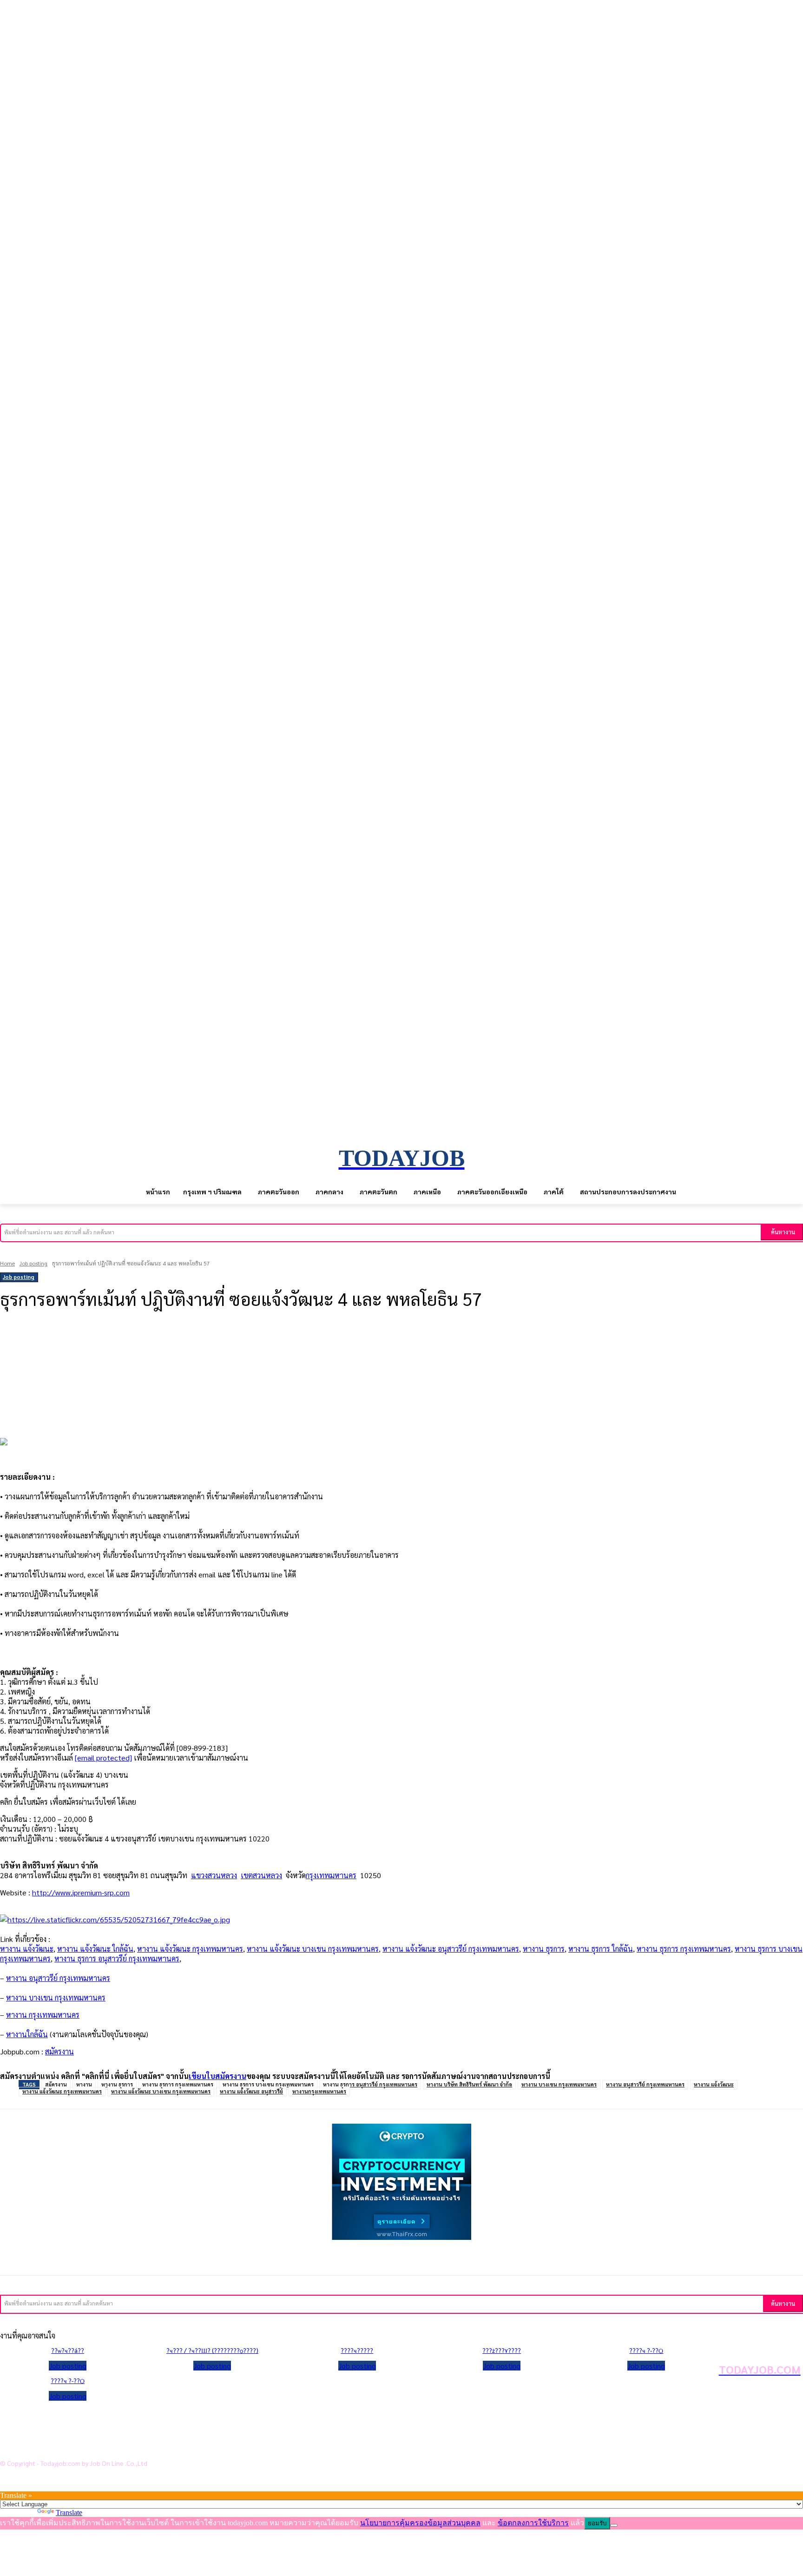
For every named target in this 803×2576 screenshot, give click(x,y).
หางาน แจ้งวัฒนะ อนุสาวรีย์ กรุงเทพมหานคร (451, 1949)
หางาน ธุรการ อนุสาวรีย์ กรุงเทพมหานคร (117, 1958)
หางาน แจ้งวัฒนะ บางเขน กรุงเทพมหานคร (313, 1949)
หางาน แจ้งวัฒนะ (27, 1949)
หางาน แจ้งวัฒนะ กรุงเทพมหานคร (190, 1949)
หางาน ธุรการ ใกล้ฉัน (601, 1949)
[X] (120, 1350)
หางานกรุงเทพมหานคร (319, 2091)
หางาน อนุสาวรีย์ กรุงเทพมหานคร (645, 2084)
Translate (69, 2513)
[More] (223, 1350)
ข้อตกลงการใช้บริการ (51, 2431)
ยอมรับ (597, 2523)
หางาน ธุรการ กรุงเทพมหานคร (684, 1949)
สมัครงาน (59, 2051)
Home (7, 1263)
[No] (614, 2525)
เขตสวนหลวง (261, 1875)
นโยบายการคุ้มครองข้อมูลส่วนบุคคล (74, 2417)
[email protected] (103, 1758)
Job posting (33, 1263)
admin (14, 1325)
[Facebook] (86, 1350)
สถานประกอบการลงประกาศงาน (67, 2446)
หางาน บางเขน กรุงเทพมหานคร (559, 2084)
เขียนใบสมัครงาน (217, 2076)
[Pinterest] (154, 1350)
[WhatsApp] (189, 1350)
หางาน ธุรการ (544, 1949)
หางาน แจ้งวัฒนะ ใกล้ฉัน (95, 1949)
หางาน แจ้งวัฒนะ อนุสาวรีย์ (251, 2091)
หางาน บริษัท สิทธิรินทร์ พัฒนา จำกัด (469, 2084)
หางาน (84, 2084)
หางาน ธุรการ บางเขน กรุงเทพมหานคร (268, 2084)
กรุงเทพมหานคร (331, 1875)
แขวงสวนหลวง (214, 1875)
